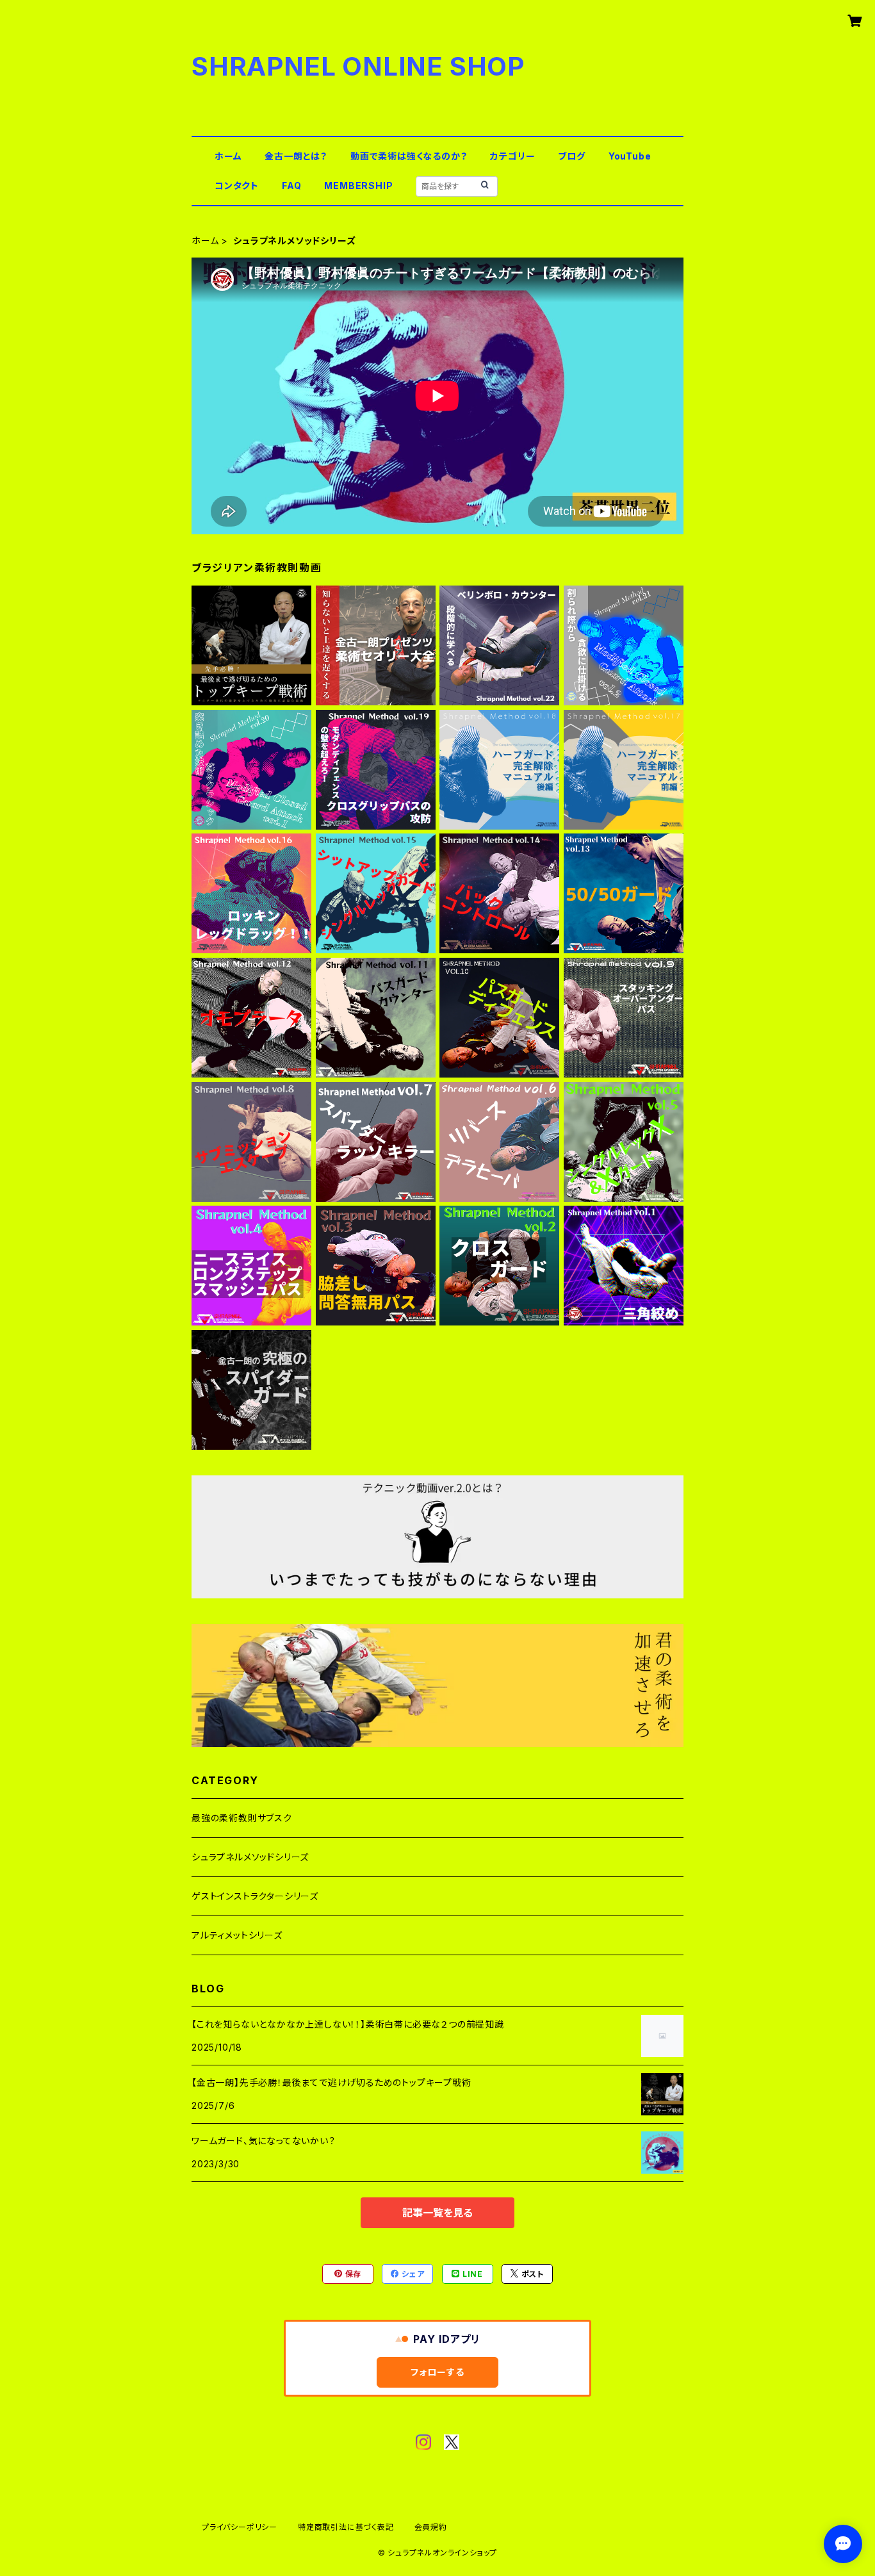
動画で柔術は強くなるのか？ (409, 156)
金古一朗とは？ (296, 156)
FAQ (291, 185)
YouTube (630, 156)
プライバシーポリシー (240, 2527)
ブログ (571, 156)
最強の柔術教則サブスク (242, 1818)
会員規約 (431, 2527)
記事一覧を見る (437, 2213)
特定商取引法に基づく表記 (346, 2527)
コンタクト (237, 185)
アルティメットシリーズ (237, 1935)
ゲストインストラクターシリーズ (255, 1896)
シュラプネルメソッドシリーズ (250, 1857)
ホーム (228, 156)
